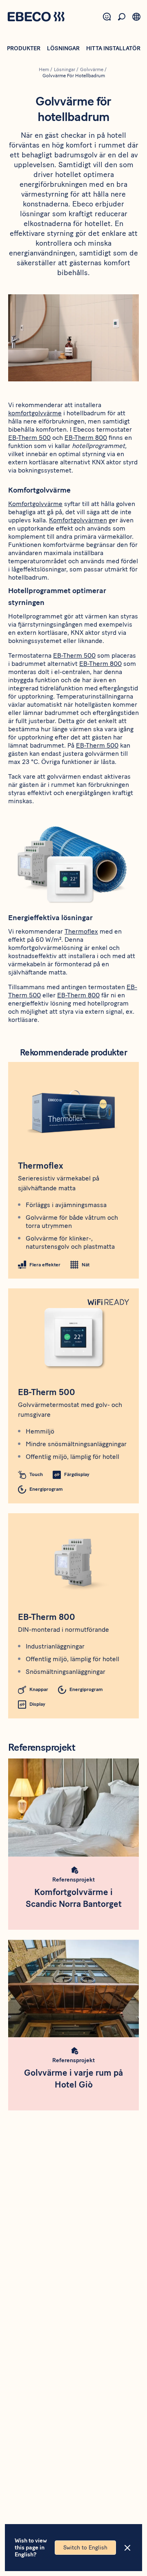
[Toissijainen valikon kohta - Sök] (122, 17)
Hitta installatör (113, 48)
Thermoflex (81, 931)
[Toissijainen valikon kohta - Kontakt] (107, 17)
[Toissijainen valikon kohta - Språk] (136, 17)
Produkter (24, 48)
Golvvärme (92, 69)
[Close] (127, 2548)
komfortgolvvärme (35, 413)
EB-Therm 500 (29, 438)
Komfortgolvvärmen (78, 520)
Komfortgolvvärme (35, 504)
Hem (44, 69)
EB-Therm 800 (86, 438)
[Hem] (36, 18)
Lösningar (63, 48)
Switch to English (85, 2548)
